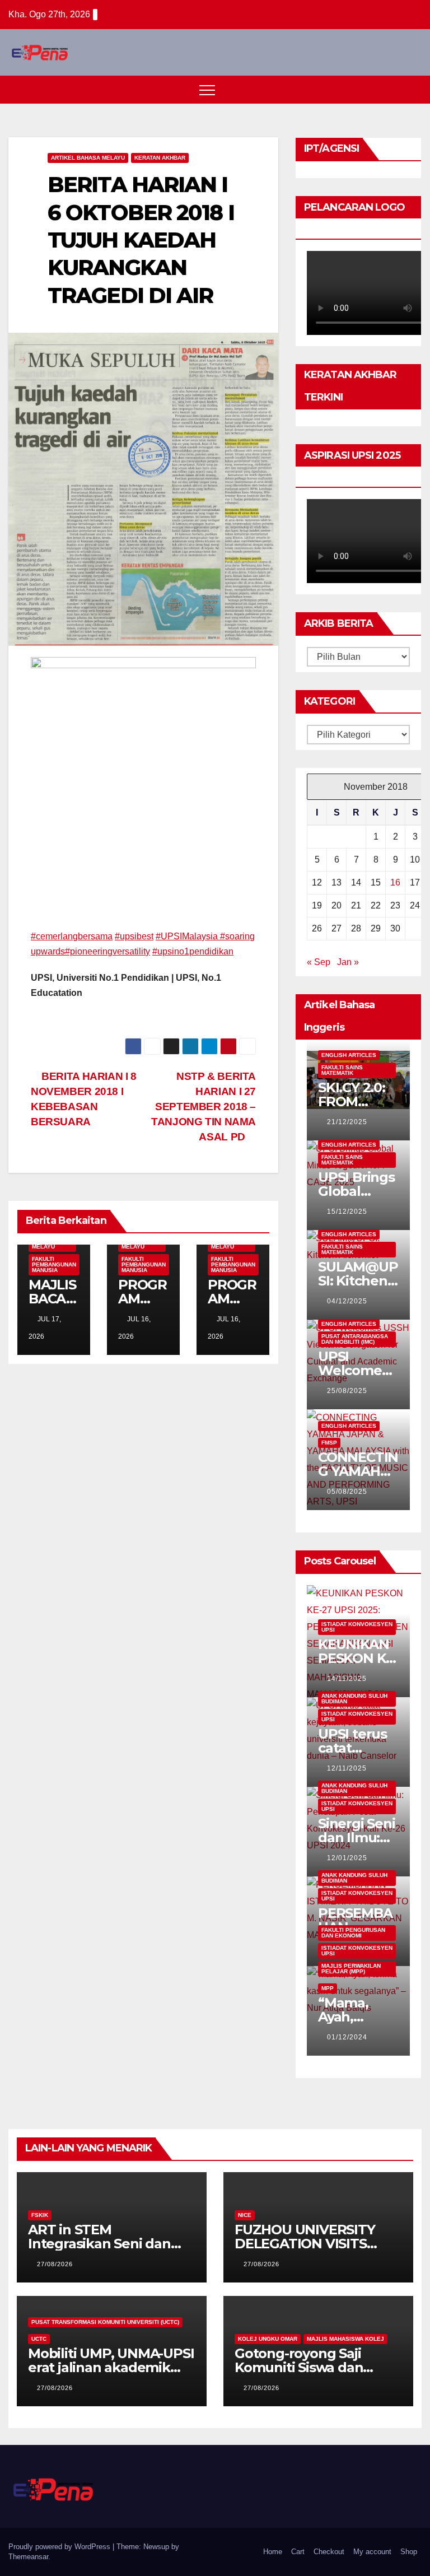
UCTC (39, 2339)
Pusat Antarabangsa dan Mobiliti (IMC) (355, 1339)
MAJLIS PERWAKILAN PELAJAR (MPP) (351, 1969)
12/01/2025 (347, 1858)
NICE (245, 2215)
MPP (328, 1988)
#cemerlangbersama (72, 936)
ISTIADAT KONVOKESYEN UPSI (357, 1627)
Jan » (348, 962)
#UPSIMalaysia (188, 936)
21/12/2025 (347, 1122)
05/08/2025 (347, 1492)
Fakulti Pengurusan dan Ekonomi (353, 1933)
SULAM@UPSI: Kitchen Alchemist (358, 1281)
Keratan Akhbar (160, 158)
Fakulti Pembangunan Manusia (54, 1264)
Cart (298, 2552)
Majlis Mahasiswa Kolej (345, 2339)
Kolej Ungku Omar (268, 2339)
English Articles (349, 1055)
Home (273, 2552)
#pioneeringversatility (107, 951)
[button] (392, 89)
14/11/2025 (347, 1679)
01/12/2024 (347, 2037)
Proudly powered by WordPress (60, 2547)
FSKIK (40, 2215)
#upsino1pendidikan (193, 951)
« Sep (319, 962)
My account (372, 2552)
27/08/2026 (55, 2264)
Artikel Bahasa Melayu (88, 158)
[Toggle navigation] (207, 90)
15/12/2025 (347, 1212)
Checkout (329, 2552)
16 (395, 882)
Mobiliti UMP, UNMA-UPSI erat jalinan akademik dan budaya (111, 2367)
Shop (409, 2552)
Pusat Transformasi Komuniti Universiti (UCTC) (105, 2322)
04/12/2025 (347, 1301)
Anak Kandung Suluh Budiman (354, 1699)
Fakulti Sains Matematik (342, 1070)
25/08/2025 (347, 1391)
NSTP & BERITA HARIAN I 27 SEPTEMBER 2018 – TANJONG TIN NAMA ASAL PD (204, 1107)
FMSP (329, 1443)
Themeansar (28, 2557)
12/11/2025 (347, 1768)
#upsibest (134, 936)
